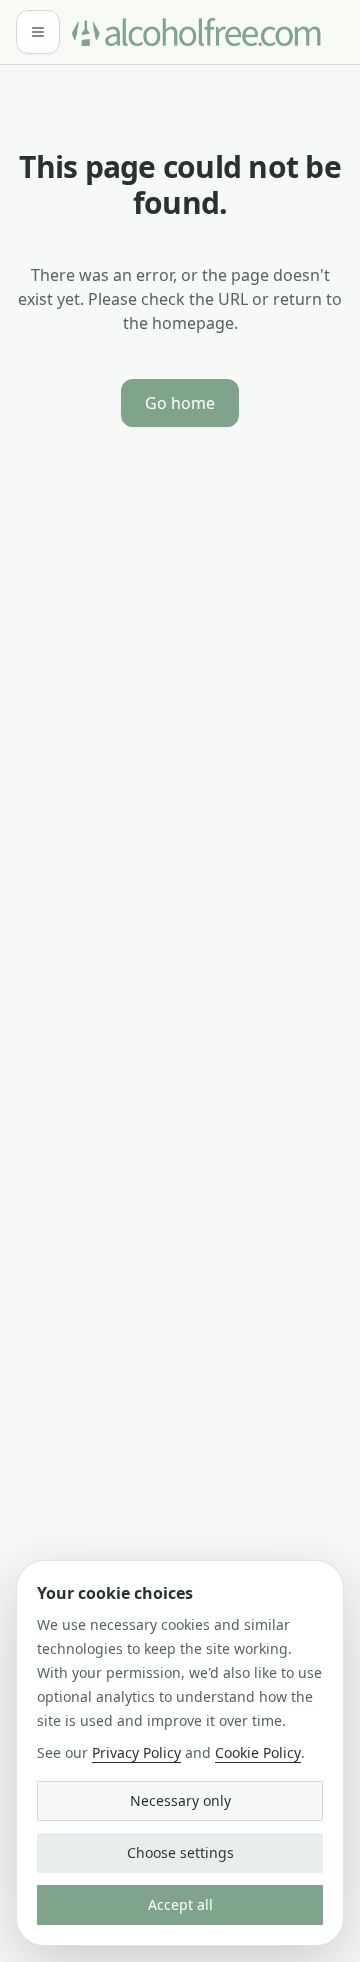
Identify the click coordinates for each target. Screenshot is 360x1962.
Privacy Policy (136, 1752)
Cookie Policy (258, 1752)
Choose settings (180, 1852)
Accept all (180, 1904)
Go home (180, 403)
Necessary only (180, 1800)
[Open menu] (38, 32)
